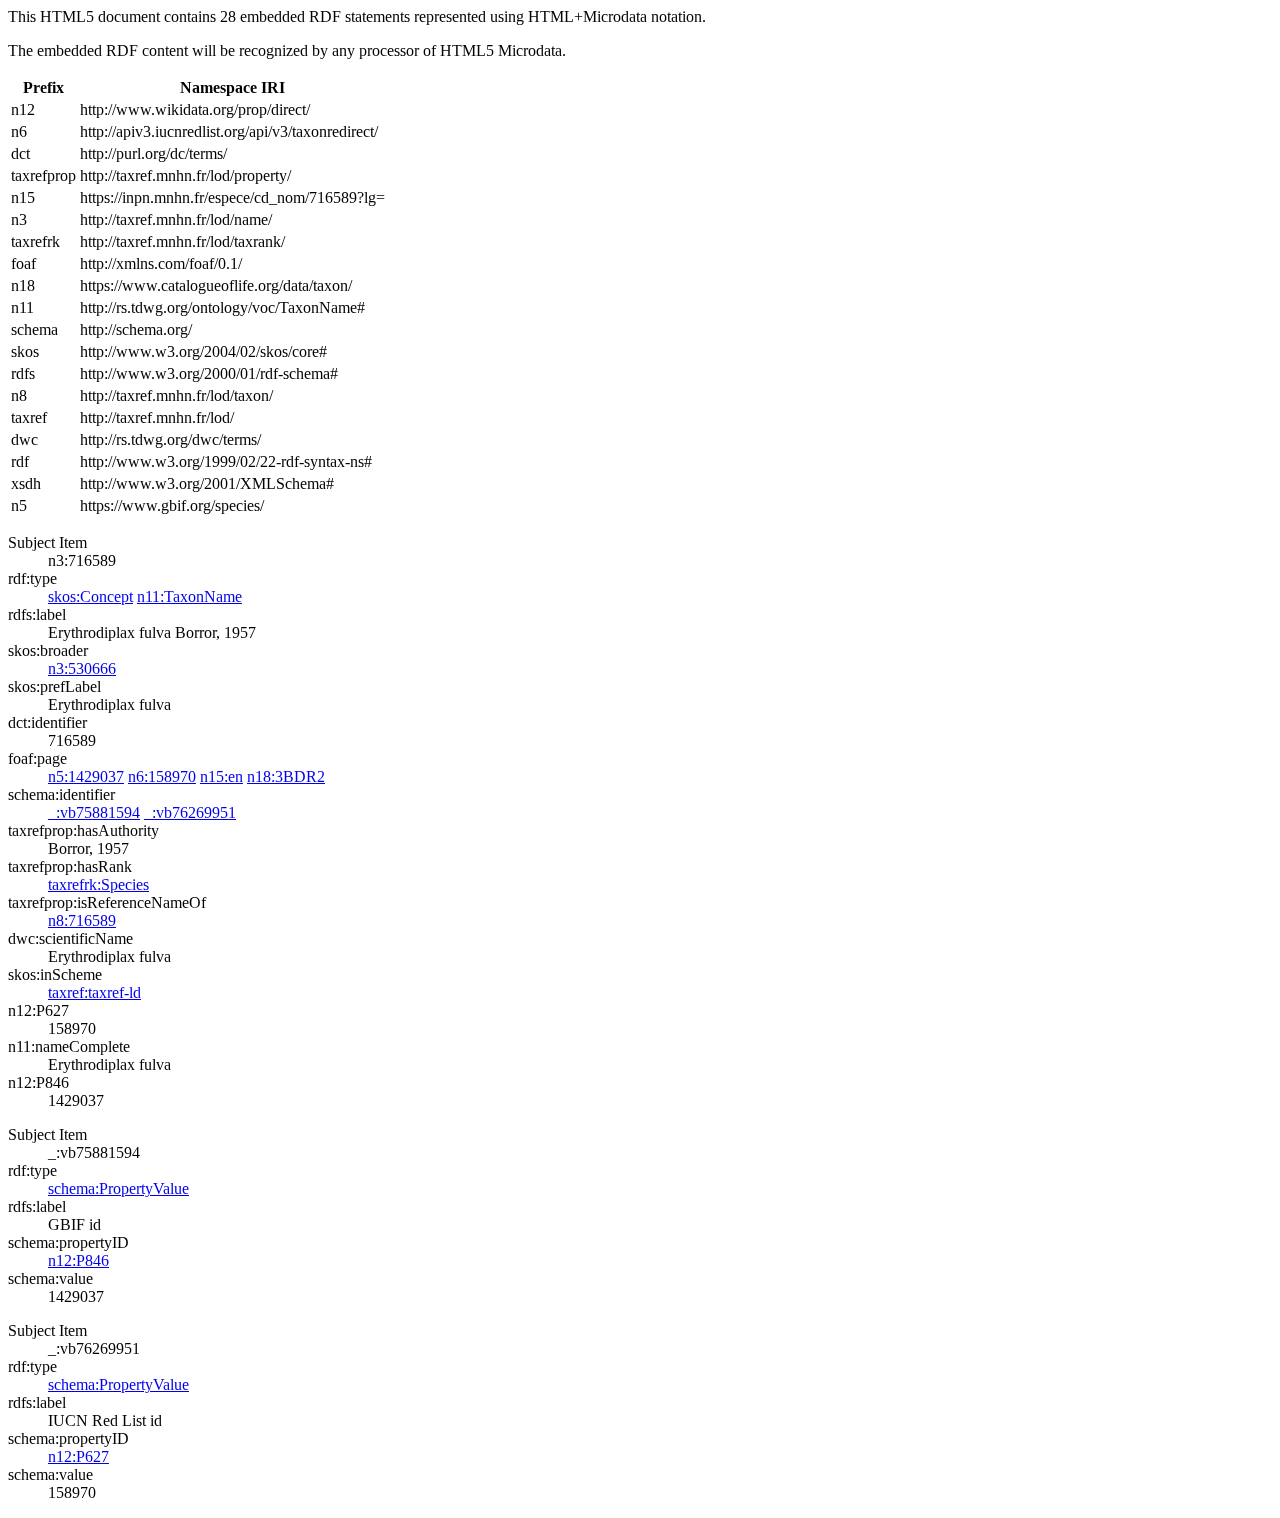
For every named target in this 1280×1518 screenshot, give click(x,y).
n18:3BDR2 (286, 776)
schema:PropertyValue (118, 1188)
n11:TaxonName (189, 596)
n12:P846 (78, 1260)
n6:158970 (162, 776)
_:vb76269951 (190, 812)
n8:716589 (82, 920)
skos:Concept (90, 596)
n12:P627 (78, 1456)
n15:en (221, 776)
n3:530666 (82, 668)
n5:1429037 (86, 776)
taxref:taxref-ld (94, 992)
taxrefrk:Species (98, 884)
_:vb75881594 (94, 812)
